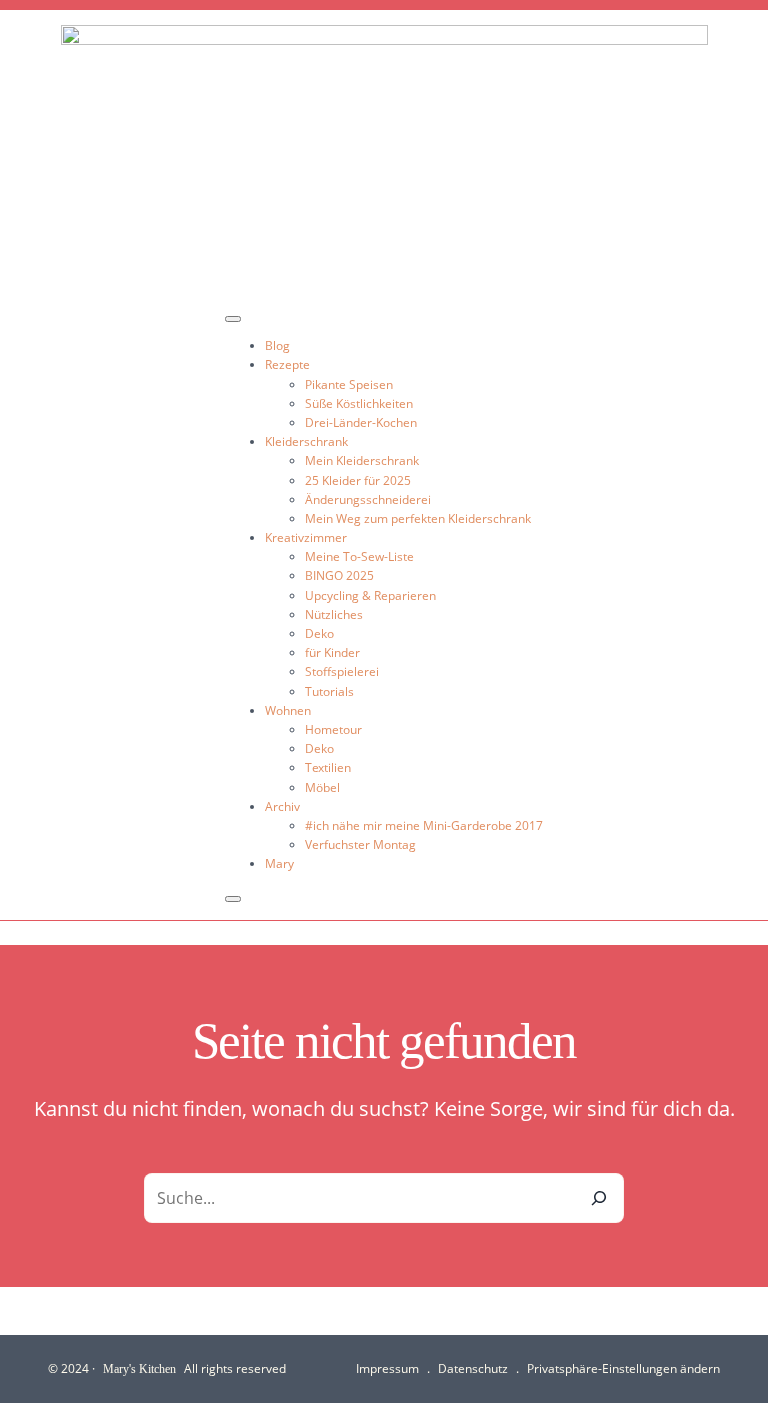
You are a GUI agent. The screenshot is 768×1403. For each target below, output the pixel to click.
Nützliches (334, 614)
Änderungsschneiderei (368, 499)
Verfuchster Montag (360, 844)
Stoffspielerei (342, 671)
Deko (319, 633)
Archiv (282, 806)
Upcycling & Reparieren (370, 595)
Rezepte (287, 364)
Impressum (387, 1368)
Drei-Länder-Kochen (361, 422)
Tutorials (329, 691)
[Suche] (599, 1198)
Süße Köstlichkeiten (359, 403)
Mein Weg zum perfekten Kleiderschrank (418, 518)
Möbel (322, 787)
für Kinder (332, 652)
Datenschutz (473, 1368)
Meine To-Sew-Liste (359, 556)
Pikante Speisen (349, 384)
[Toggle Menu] (233, 319)
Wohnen (288, 710)
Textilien (328, 767)
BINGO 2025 (339, 575)
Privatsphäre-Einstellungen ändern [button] (623, 1368)
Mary (279, 863)
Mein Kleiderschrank (362, 460)
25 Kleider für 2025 (358, 480)
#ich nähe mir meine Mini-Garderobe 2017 (424, 825)
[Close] (233, 899)
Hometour (333, 729)
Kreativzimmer (306, 537)
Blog (277, 345)
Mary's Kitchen (139, 1368)
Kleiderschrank (306, 441)
